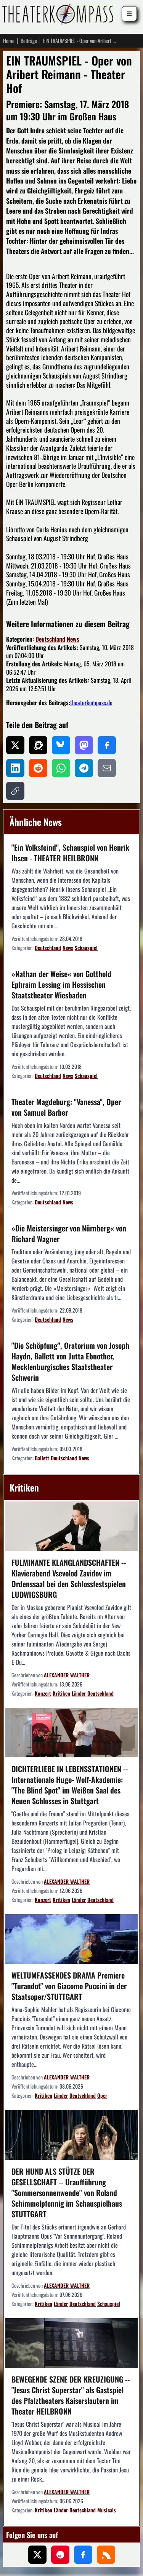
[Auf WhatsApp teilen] (61, 768)
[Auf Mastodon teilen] (84, 745)
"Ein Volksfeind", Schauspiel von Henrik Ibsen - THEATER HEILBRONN (70, 853)
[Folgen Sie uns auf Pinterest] (60, 2555)
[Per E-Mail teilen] (107, 768)
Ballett (42, 1458)
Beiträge (29, 41)
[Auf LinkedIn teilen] (15, 768)
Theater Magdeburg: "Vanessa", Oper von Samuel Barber (66, 1107)
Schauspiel (86, 948)
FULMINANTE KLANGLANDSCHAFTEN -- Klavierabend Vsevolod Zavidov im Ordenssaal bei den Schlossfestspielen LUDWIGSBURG (69, 1578)
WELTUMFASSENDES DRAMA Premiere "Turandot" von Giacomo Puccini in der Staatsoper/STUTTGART (69, 1986)
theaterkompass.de (91, 703)
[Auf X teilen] (15, 745)
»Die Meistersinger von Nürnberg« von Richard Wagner (69, 1233)
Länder (79, 1693)
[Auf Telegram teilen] (84, 768)
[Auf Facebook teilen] (107, 745)
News (73, 639)
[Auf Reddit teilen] (38, 768)
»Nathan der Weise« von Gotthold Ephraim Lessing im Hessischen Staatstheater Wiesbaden (61, 984)
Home (9, 41)
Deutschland (50, 639)
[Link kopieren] (15, 791)
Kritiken (61, 1693)
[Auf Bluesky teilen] (61, 745)
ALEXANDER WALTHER (67, 1675)
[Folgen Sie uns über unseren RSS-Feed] (106, 2555)
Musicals (107, 2510)
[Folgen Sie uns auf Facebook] (83, 2555)
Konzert (43, 1693)
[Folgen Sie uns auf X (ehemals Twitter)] (37, 2555)
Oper (102, 2095)
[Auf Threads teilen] (38, 745)
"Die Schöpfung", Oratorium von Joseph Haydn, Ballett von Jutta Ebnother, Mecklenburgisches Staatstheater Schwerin (70, 1361)
